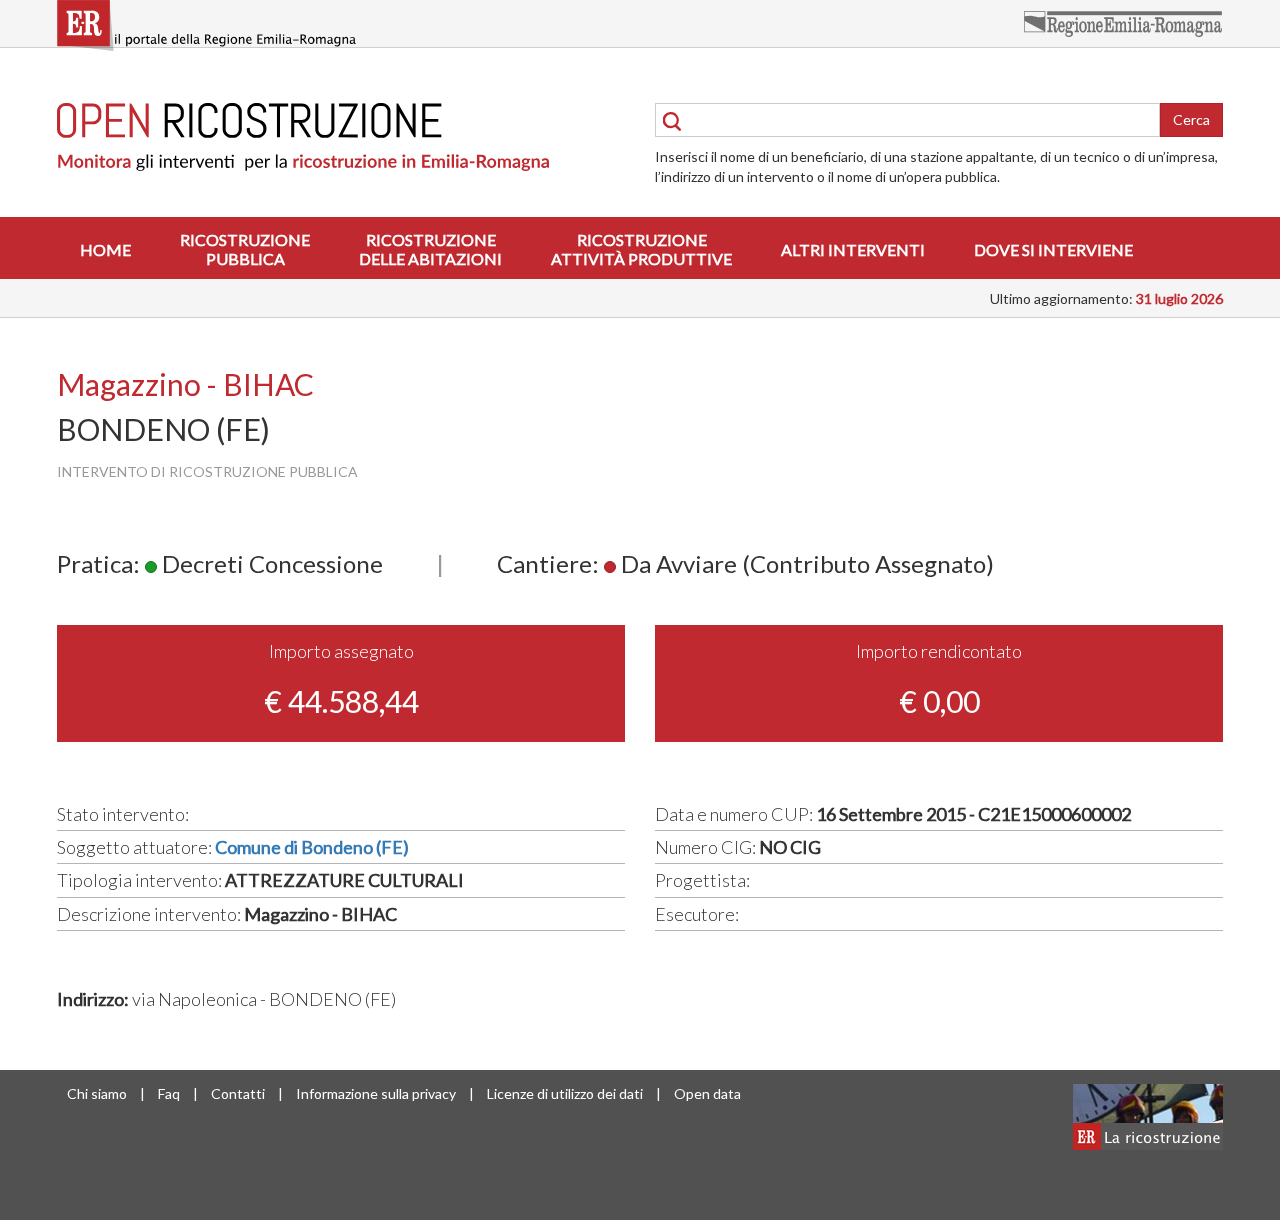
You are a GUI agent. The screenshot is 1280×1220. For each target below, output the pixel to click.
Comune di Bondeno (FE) (312, 847)
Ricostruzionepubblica (245, 249)
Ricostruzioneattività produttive (641, 249)
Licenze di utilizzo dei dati (565, 1093)
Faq (169, 1093)
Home (105, 249)
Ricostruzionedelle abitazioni (430, 249)
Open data (707, 1093)
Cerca (1191, 119)
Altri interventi (853, 249)
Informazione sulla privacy (376, 1093)
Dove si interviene (1053, 249)
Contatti (238, 1093)
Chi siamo (97, 1093)
